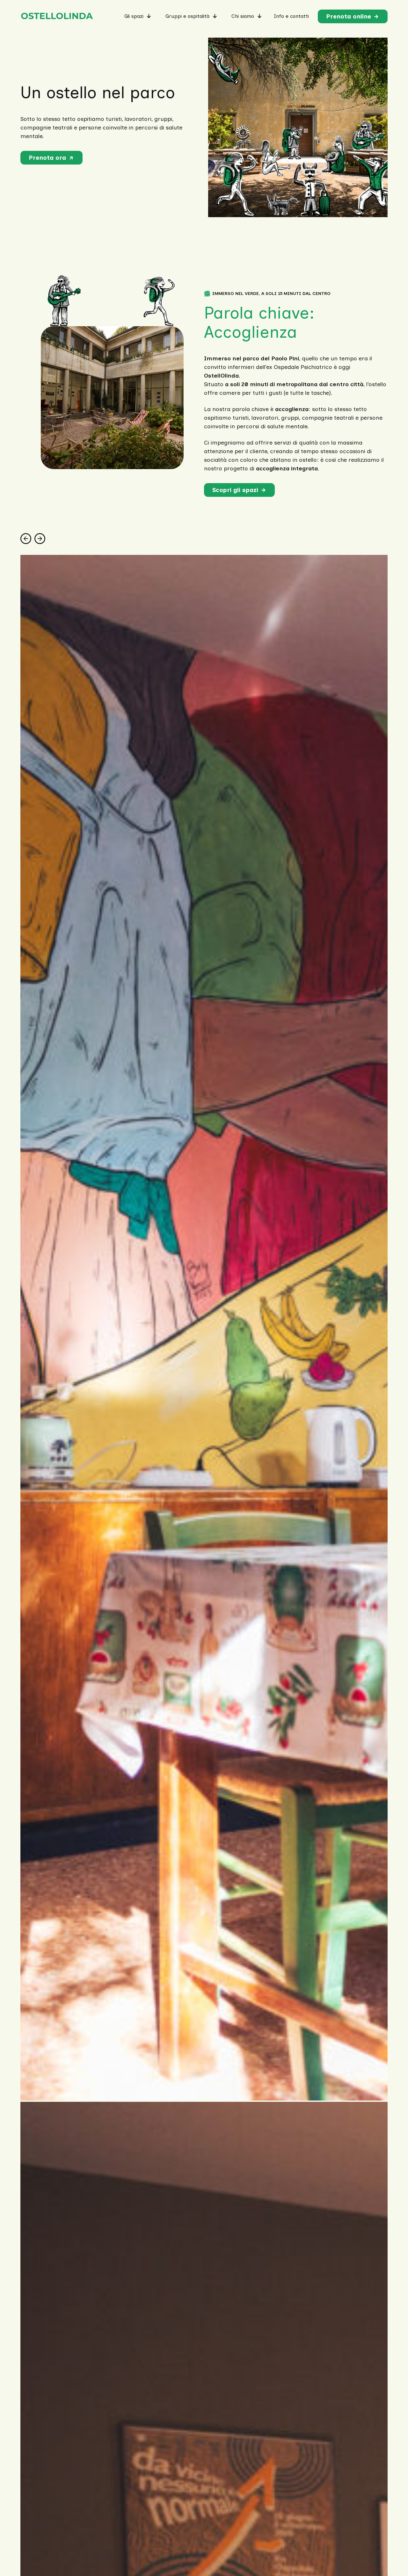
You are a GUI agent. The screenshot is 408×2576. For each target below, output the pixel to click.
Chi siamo (243, 16)
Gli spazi (134, 16)
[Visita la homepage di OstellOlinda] (57, 16)
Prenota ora (47, 158)
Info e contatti (291, 16)
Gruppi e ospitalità (187, 16)
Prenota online (349, 16)
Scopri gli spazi (235, 490)
